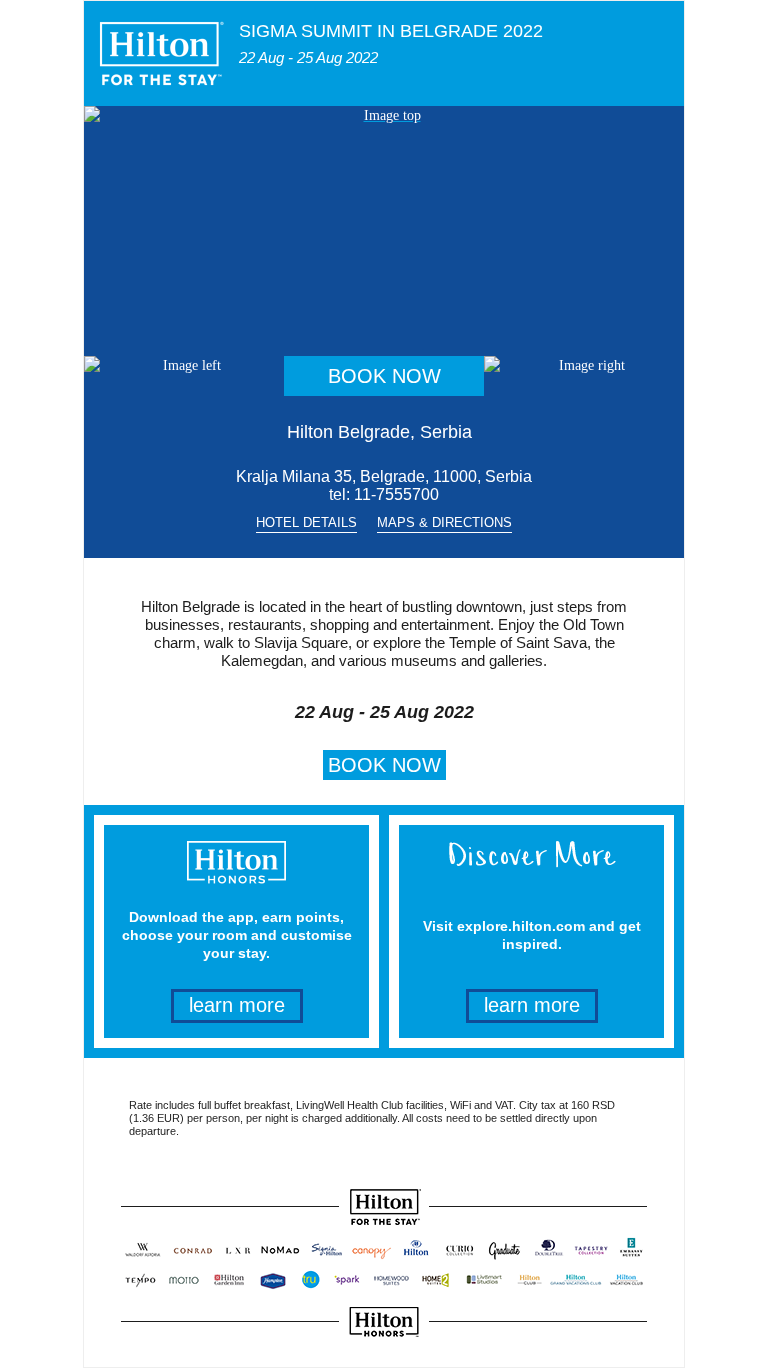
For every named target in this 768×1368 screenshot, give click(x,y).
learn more (237, 1005)
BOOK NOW (384, 376)
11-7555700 (396, 494)
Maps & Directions (444, 522)
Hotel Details (306, 522)
